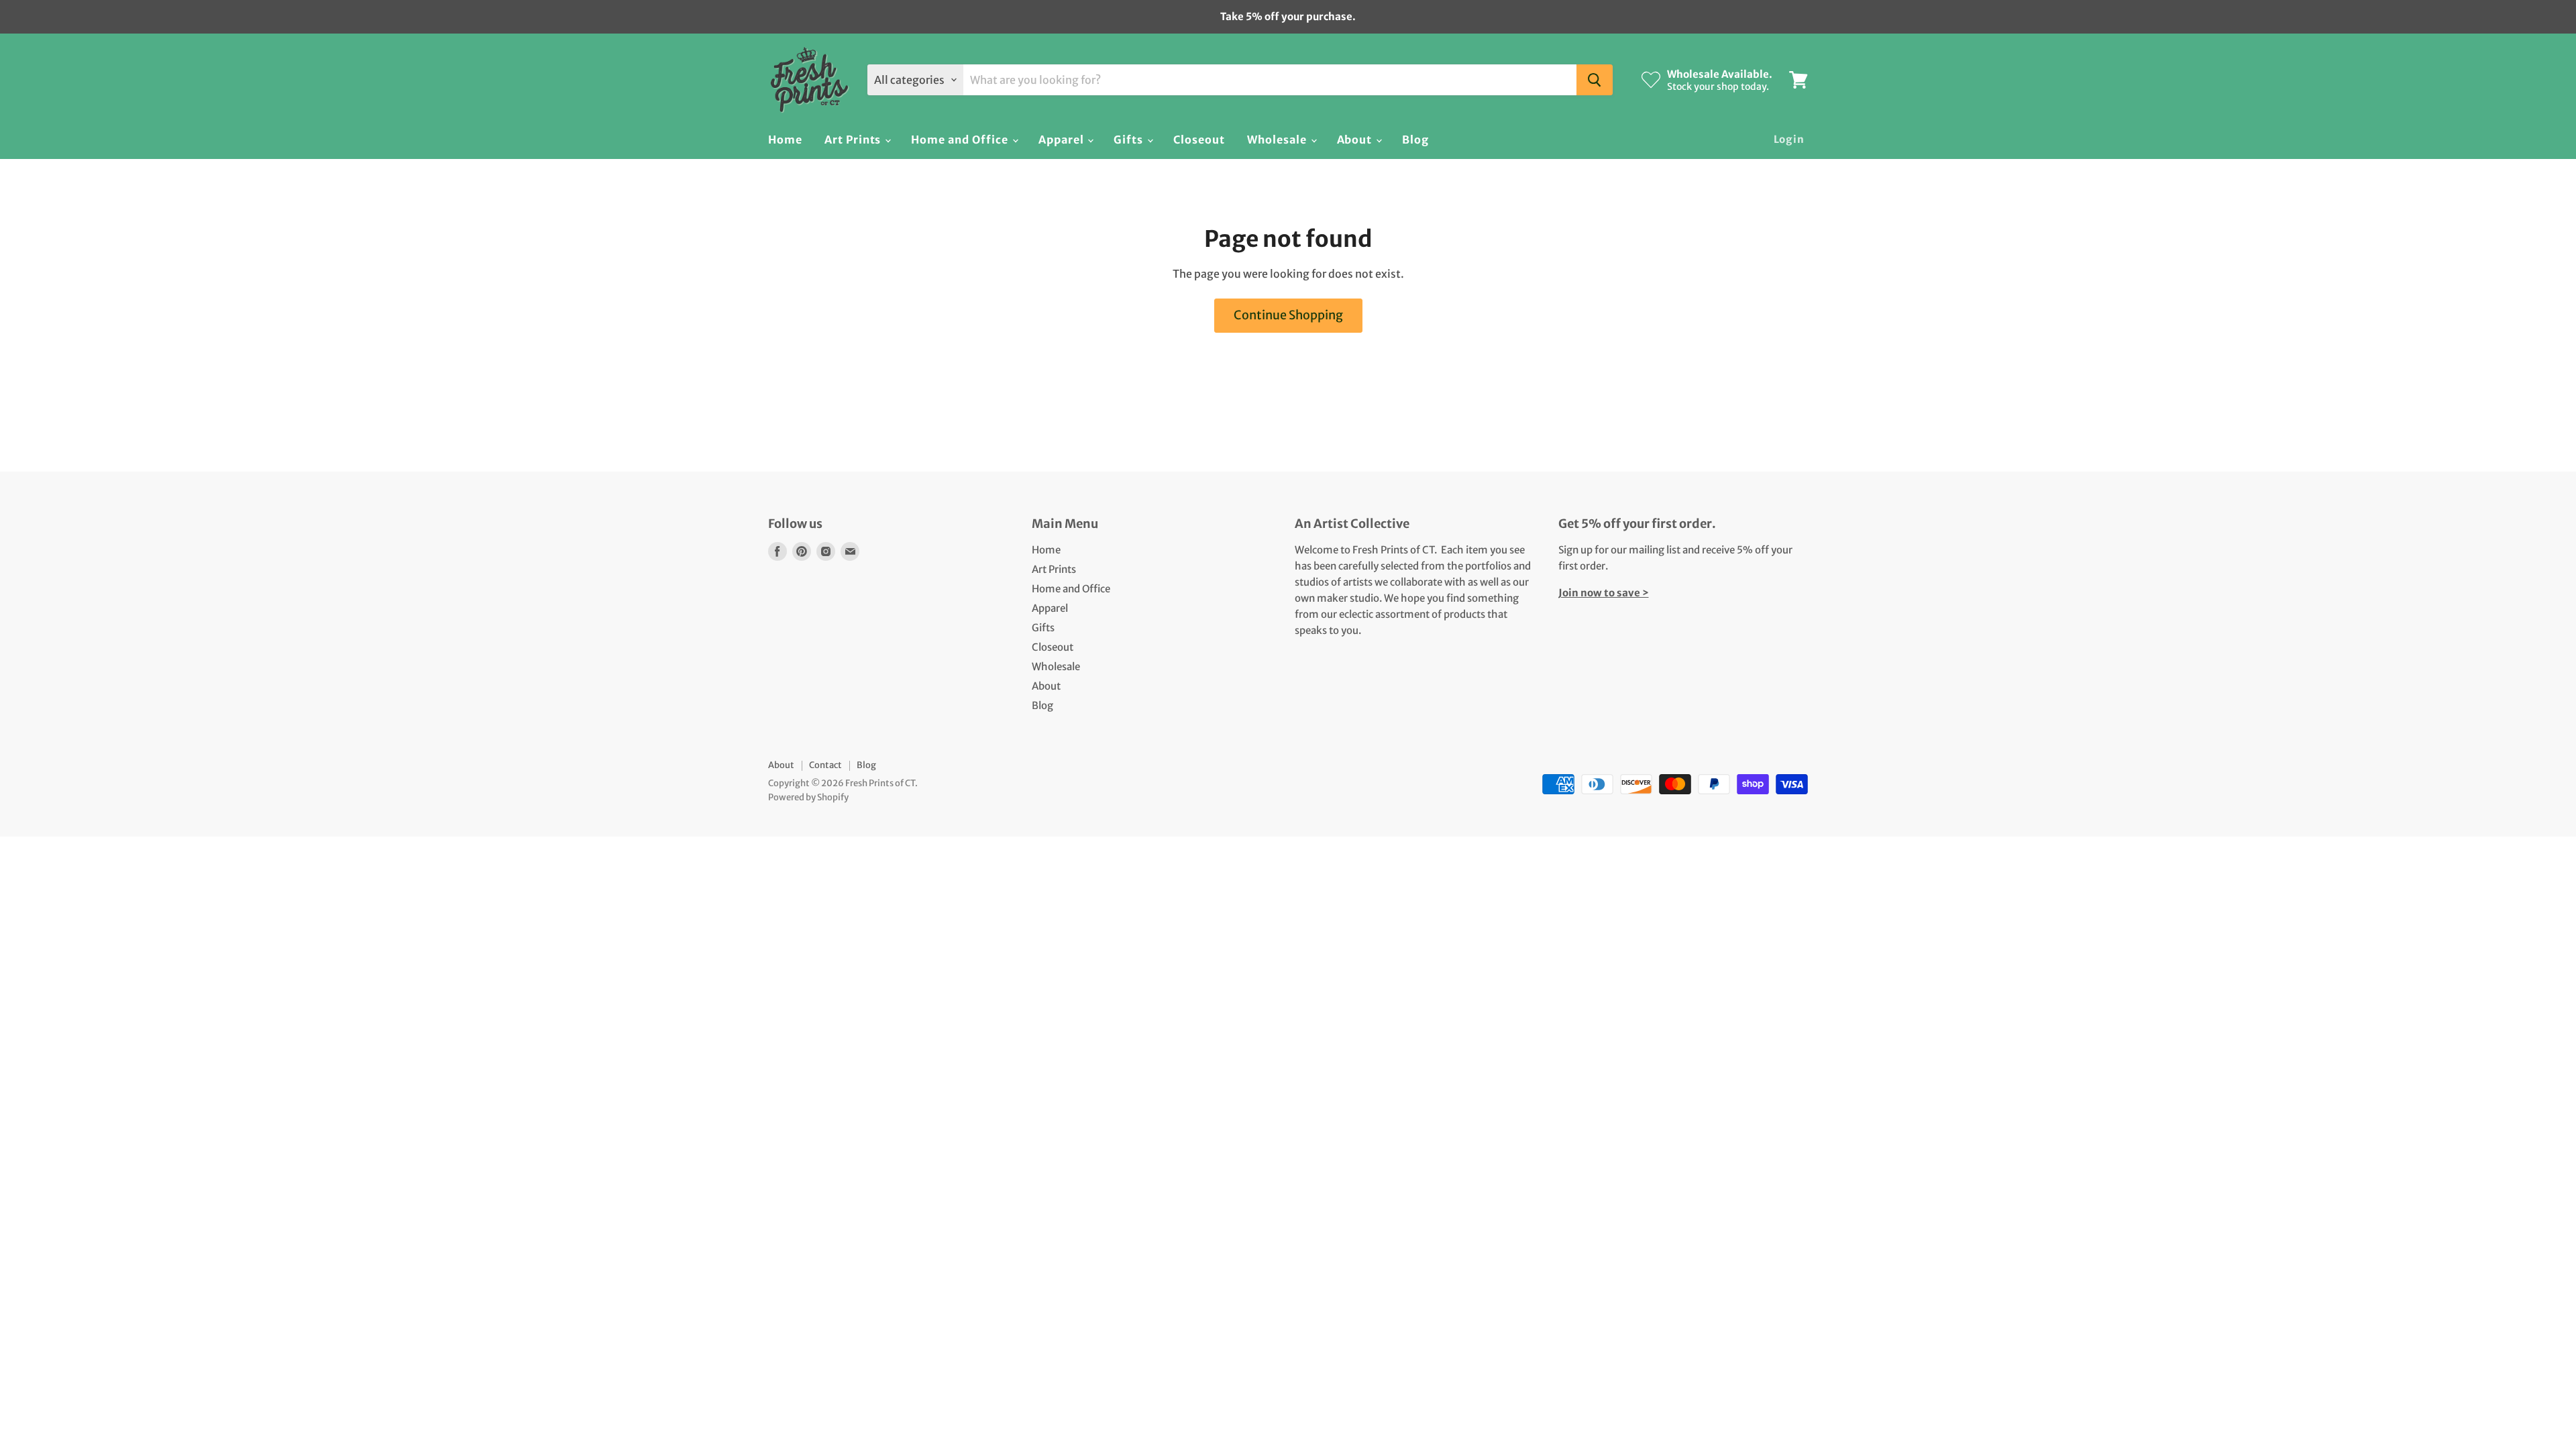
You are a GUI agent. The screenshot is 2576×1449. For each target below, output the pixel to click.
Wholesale (1278, 140)
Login (1789, 139)
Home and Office (961, 140)
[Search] (1595, 80)
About (1356, 140)
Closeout (1199, 140)
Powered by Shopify (808, 797)
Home (785, 140)
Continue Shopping (1288, 315)
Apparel (1063, 140)
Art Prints (854, 140)
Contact (825, 765)
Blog (1415, 140)
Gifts (1130, 140)
